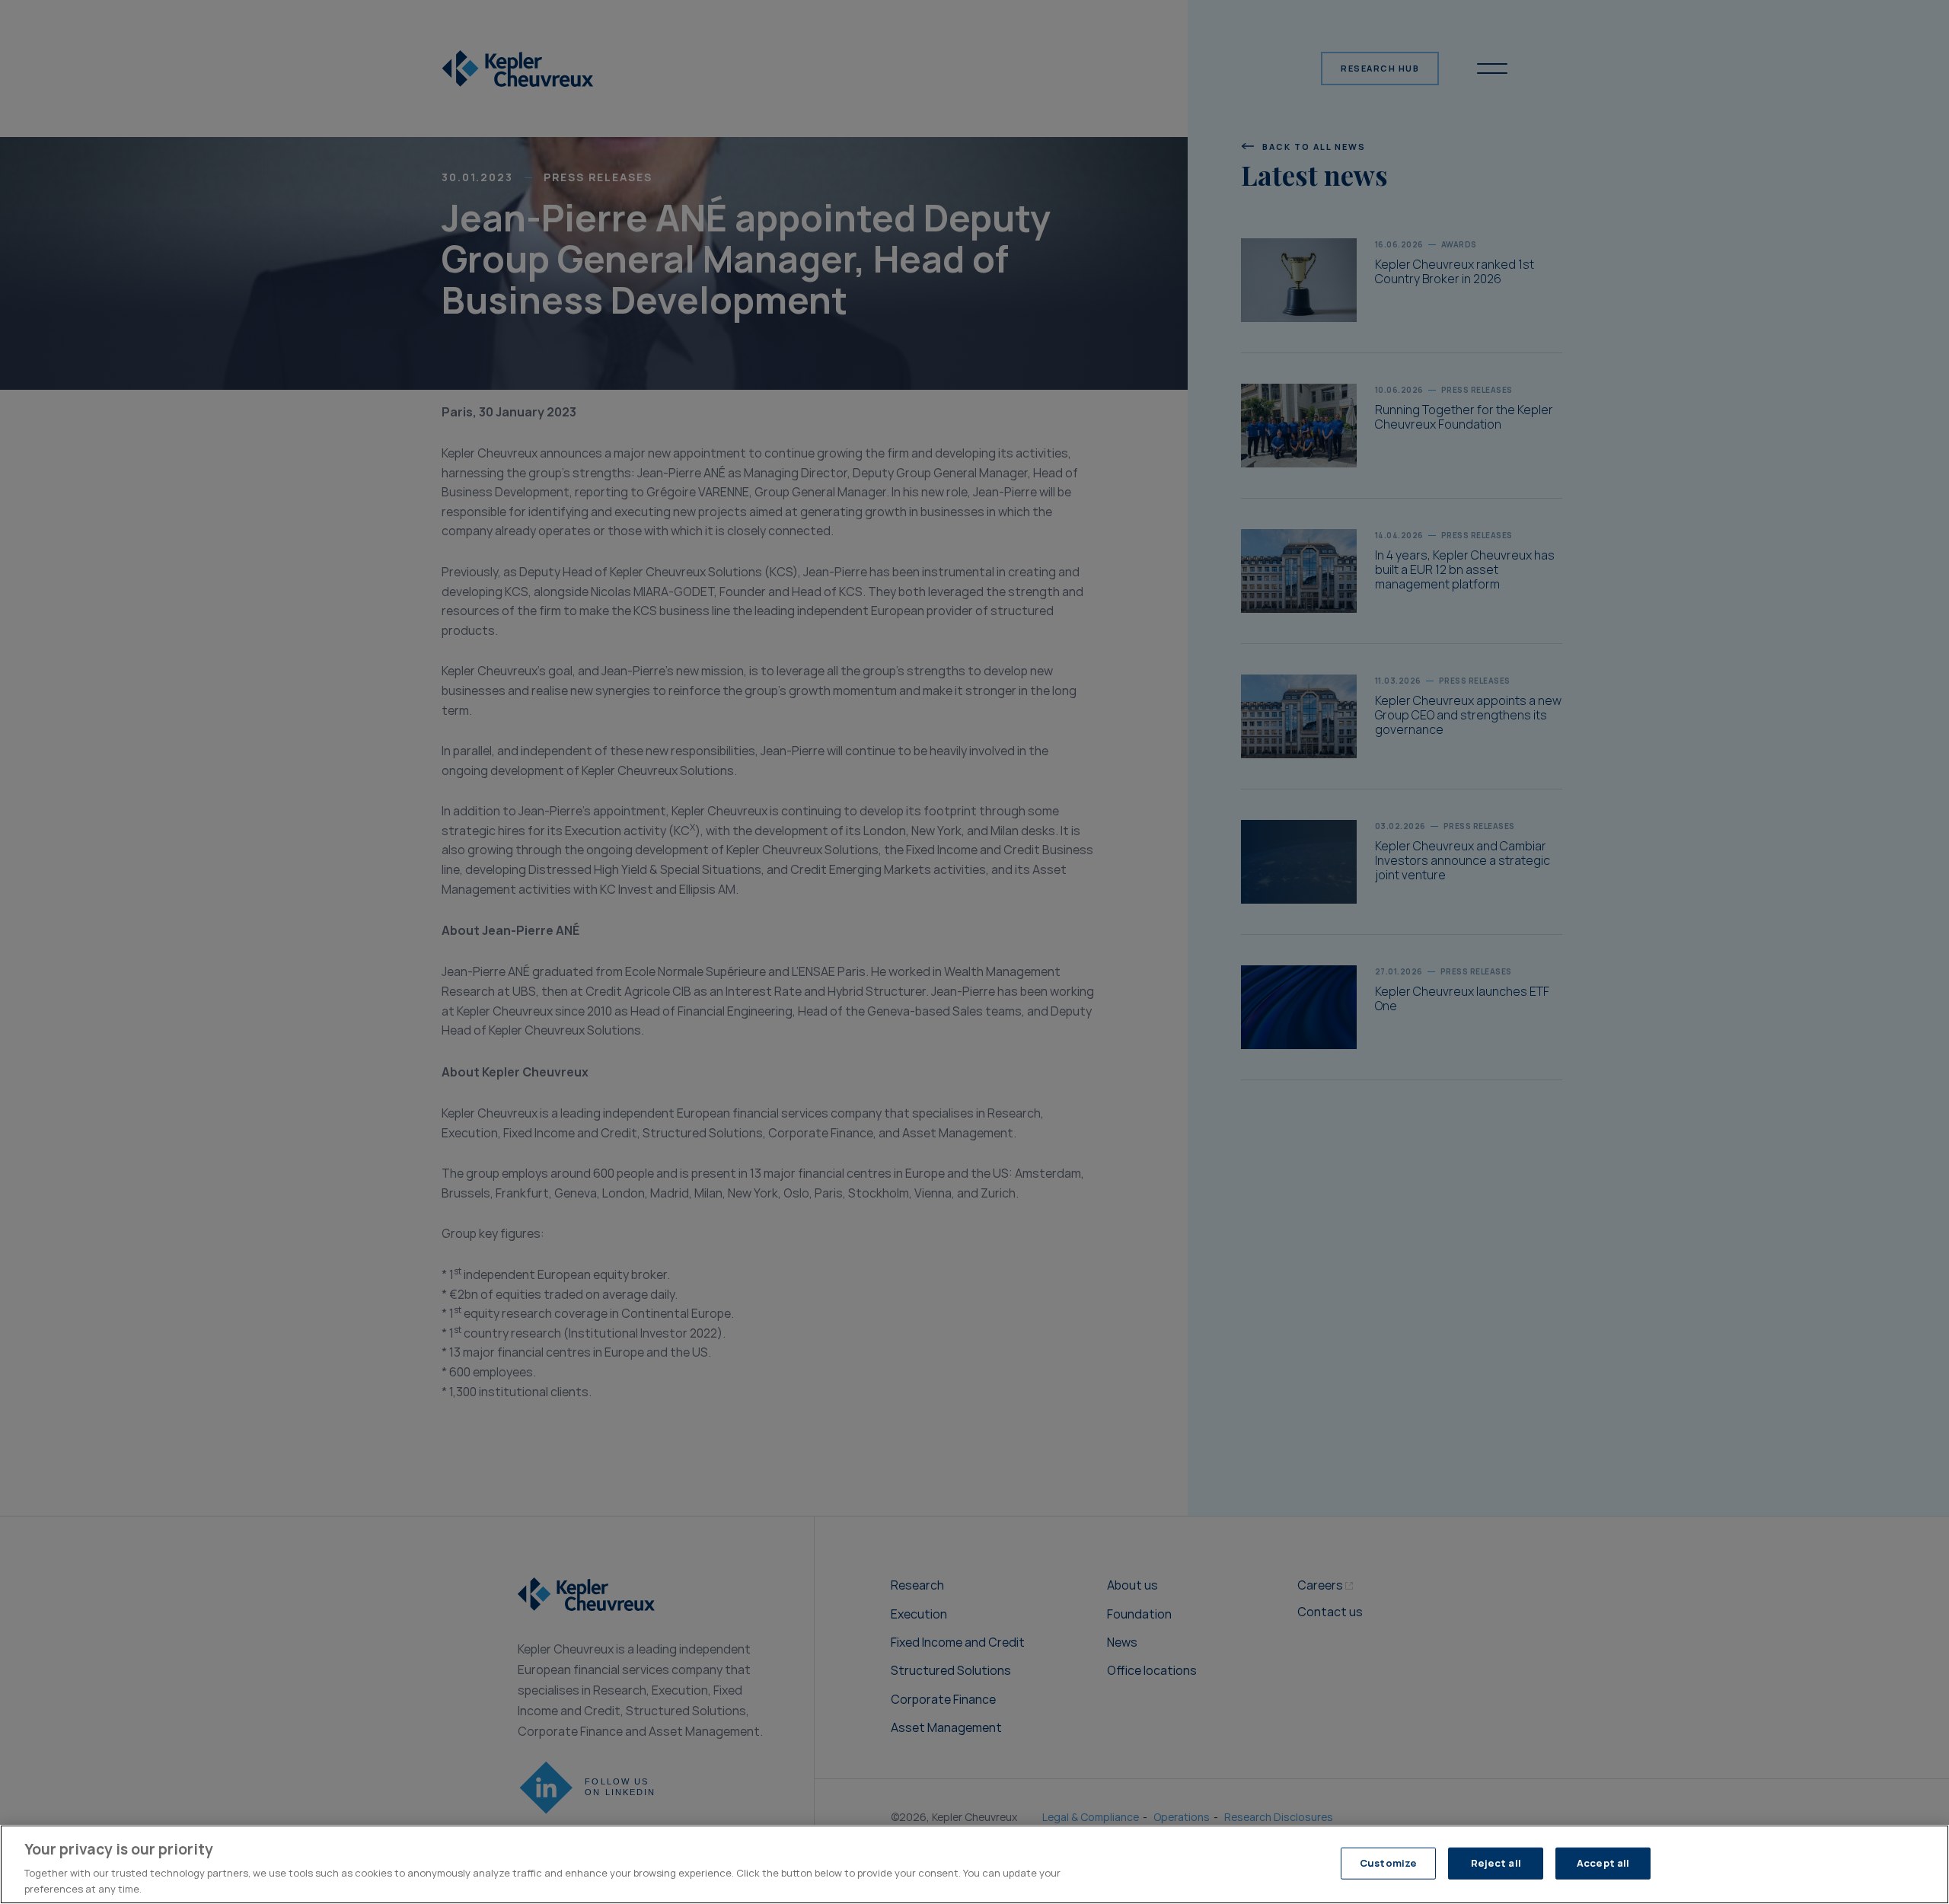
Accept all (1603, 1863)
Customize (1388, 1863)
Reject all (1496, 1863)
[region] (974, 1864)
